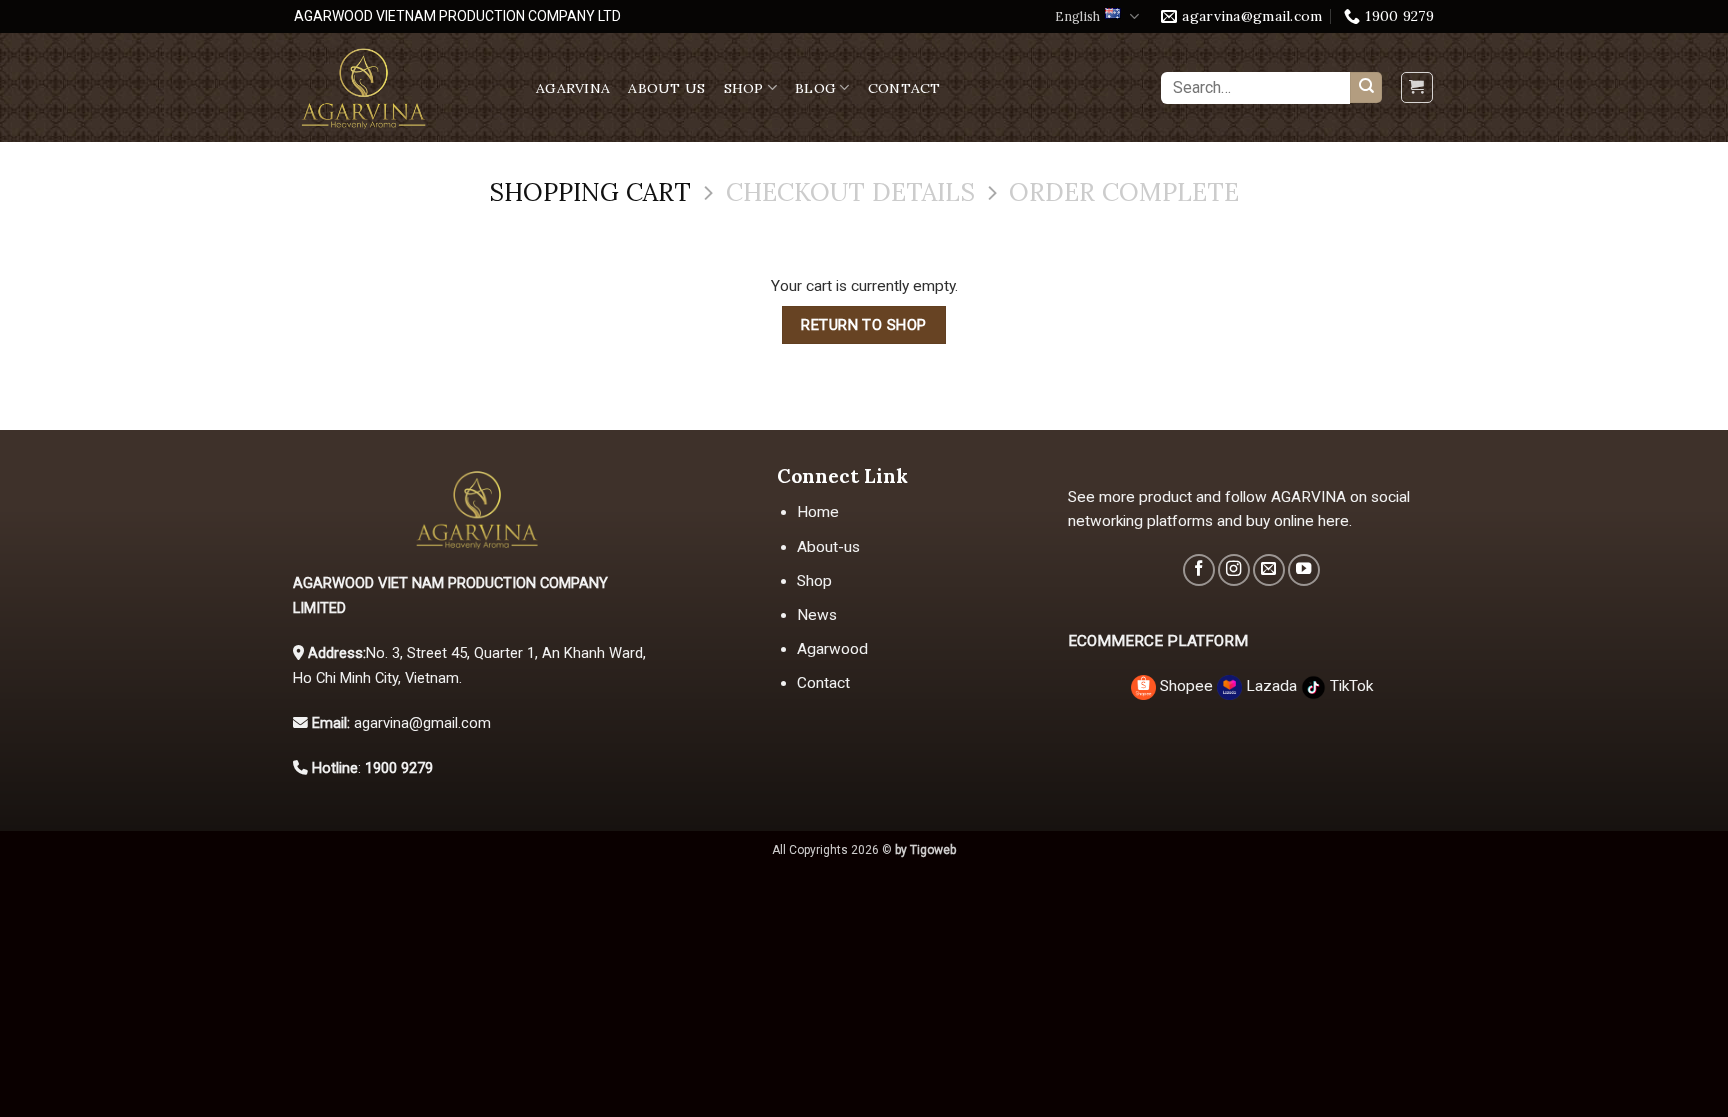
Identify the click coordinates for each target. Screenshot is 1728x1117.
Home (818, 512)
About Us (666, 88)
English (1077, 16)
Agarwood (832, 649)
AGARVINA (573, 88)
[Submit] (1366, 88)
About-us (828, 547)
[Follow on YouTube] (1304, 570)
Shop (744, 88)
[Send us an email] (1269, 570)
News (817, 615)
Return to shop (863, 325)
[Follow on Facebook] (1199, 570)
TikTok (1349, 686)
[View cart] (1416, 87)
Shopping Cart (590, 193)
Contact (904, 88)
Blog (815, 88)
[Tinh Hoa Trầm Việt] (400, 87)
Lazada (1271, 686)
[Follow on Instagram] (1234, 570)
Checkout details (850, 193)
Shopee (1186, 686)
